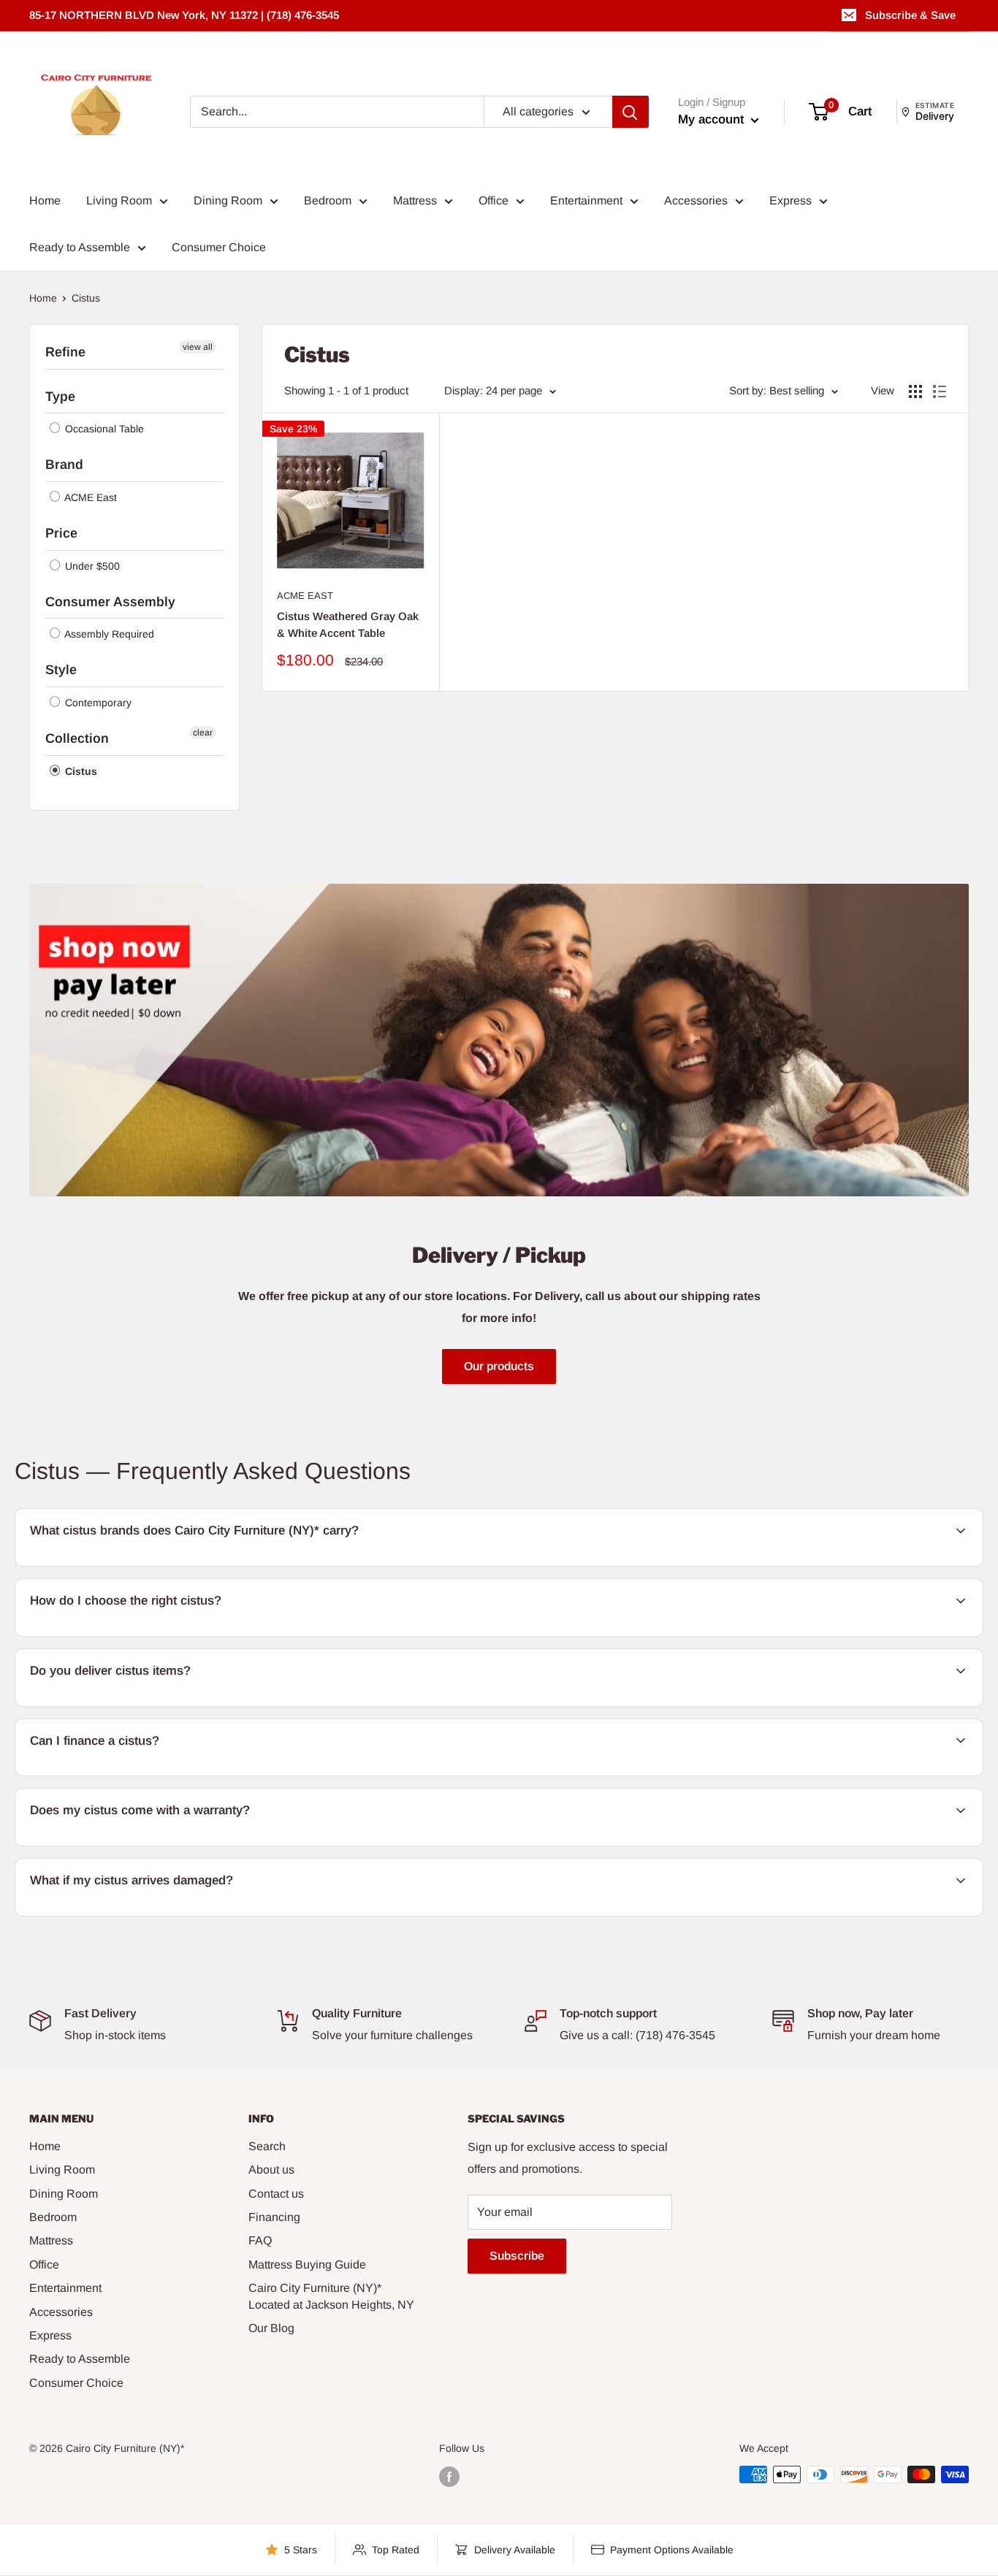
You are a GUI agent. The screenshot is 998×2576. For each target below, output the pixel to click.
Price (61, 533)
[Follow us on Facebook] (449, 2476)
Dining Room (228, 200)
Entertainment (586, 200)
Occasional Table (103, 429)
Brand (64, 465)
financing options (146, 1774)
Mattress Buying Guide (307, 2264)
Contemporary (97, 703)
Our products (499, 1366)
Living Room (119, 200)
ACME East (89, 497)
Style (61, 670)
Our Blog (271, 2328)
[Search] (631, 112)
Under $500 (91, 566)
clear (203, 733)
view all (198, 347)
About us (271, 2170)
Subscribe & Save (910, 15)
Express (791, 200)
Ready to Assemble (80, 247)
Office (494, 200)
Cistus (80, 771)
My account (713, 119)
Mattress (415, 200)
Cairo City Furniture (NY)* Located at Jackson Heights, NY (331, 2296)
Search (267, 2146)
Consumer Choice (219, 247)
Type (60, 397)
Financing (274, 2217)
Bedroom (328, 200)
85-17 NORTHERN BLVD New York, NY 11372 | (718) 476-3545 (184, 15)
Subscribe (517, 2256)
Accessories (696, 200)
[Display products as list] (940, 391)
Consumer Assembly (110, 602)
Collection (77, 738)
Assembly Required (108, 634)
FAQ (260, 2240)
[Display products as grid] (915, 391)
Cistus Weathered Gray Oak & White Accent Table (348, 624)
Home (45, 200)
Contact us (276, 2194)
